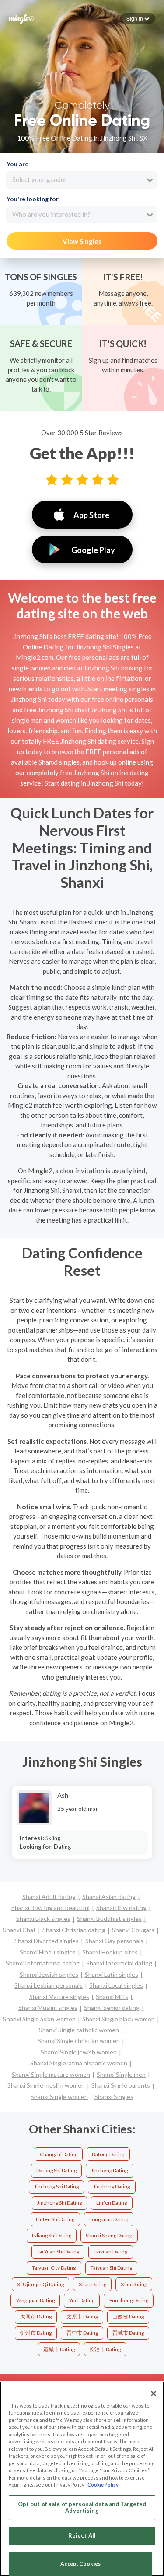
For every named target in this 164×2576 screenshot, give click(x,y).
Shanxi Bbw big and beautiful (51, 1908)
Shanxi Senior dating (112, 2008)
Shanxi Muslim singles (48, 2008)
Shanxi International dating (43, 1963)
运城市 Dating (59, 2349)
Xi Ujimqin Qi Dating (40, 2284)
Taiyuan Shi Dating (111, 2268)
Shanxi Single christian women (79, 2041)
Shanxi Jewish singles (49, 1974)
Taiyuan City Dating (54, 2268)
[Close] (154, 2394)
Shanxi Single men (121, 2074)
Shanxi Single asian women (39, 2019)
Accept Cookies (80, 2564)
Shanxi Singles (114, 2097)
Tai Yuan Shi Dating (58, 2251)
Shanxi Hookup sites (110, 1952)
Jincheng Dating (109, 2170)
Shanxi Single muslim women (46, 2085)
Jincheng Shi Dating (56, 2186)
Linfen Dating (112, 2203)
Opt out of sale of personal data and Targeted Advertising (82, 2507)
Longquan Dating (109, 2219)
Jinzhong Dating (112, 2186)
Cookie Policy (103, 2485)
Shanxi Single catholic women (79, 2030)
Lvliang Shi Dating (52, 2235)
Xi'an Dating (92, 2284)
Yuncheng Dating (129, 2300)
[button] (138, 18)
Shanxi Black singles (43, 1918)
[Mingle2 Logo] (21, 18)
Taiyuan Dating (110, 2251)
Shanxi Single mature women (51, 2074)
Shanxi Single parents (121, 2085)
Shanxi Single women (59, 2097)
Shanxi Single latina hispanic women (79, 2063)
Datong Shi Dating (56, 2170)
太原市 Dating (82, 2317)
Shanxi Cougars (133, 1930)
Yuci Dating (82, 2300)
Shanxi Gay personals (114, 1941)
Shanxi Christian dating (74, 1930)
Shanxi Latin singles (112, 1974)
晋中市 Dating (82, 2333)
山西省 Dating (128, 2317)
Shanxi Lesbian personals (49, 1985)
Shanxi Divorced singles (47, 1941)
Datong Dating (108, 2154)
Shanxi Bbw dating (121, 1908)
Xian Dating (134, 2284)
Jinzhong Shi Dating (59, 2203)
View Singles (82, 241)
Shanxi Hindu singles (48, 1952)
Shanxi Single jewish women (79, 2052)
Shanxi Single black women (119, 2019)
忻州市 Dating (36, 2333)
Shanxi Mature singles (59, 1997)
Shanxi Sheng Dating (109, 2235)
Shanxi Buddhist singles (109, 1918)
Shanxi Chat (19, 1930)
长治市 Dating (105, 2349)
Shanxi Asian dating (109, 1897)
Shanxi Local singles (116, 1985)
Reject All (82, 2535)
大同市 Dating (36, 2317)
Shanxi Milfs (112, 1997)
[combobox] (82, 180)
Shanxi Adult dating (49, 1897)
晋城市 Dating (128, 2333)
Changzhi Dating (59, 2154)
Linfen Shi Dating (55, 2219)
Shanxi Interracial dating (119, 1963)
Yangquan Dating (35, 2300)
